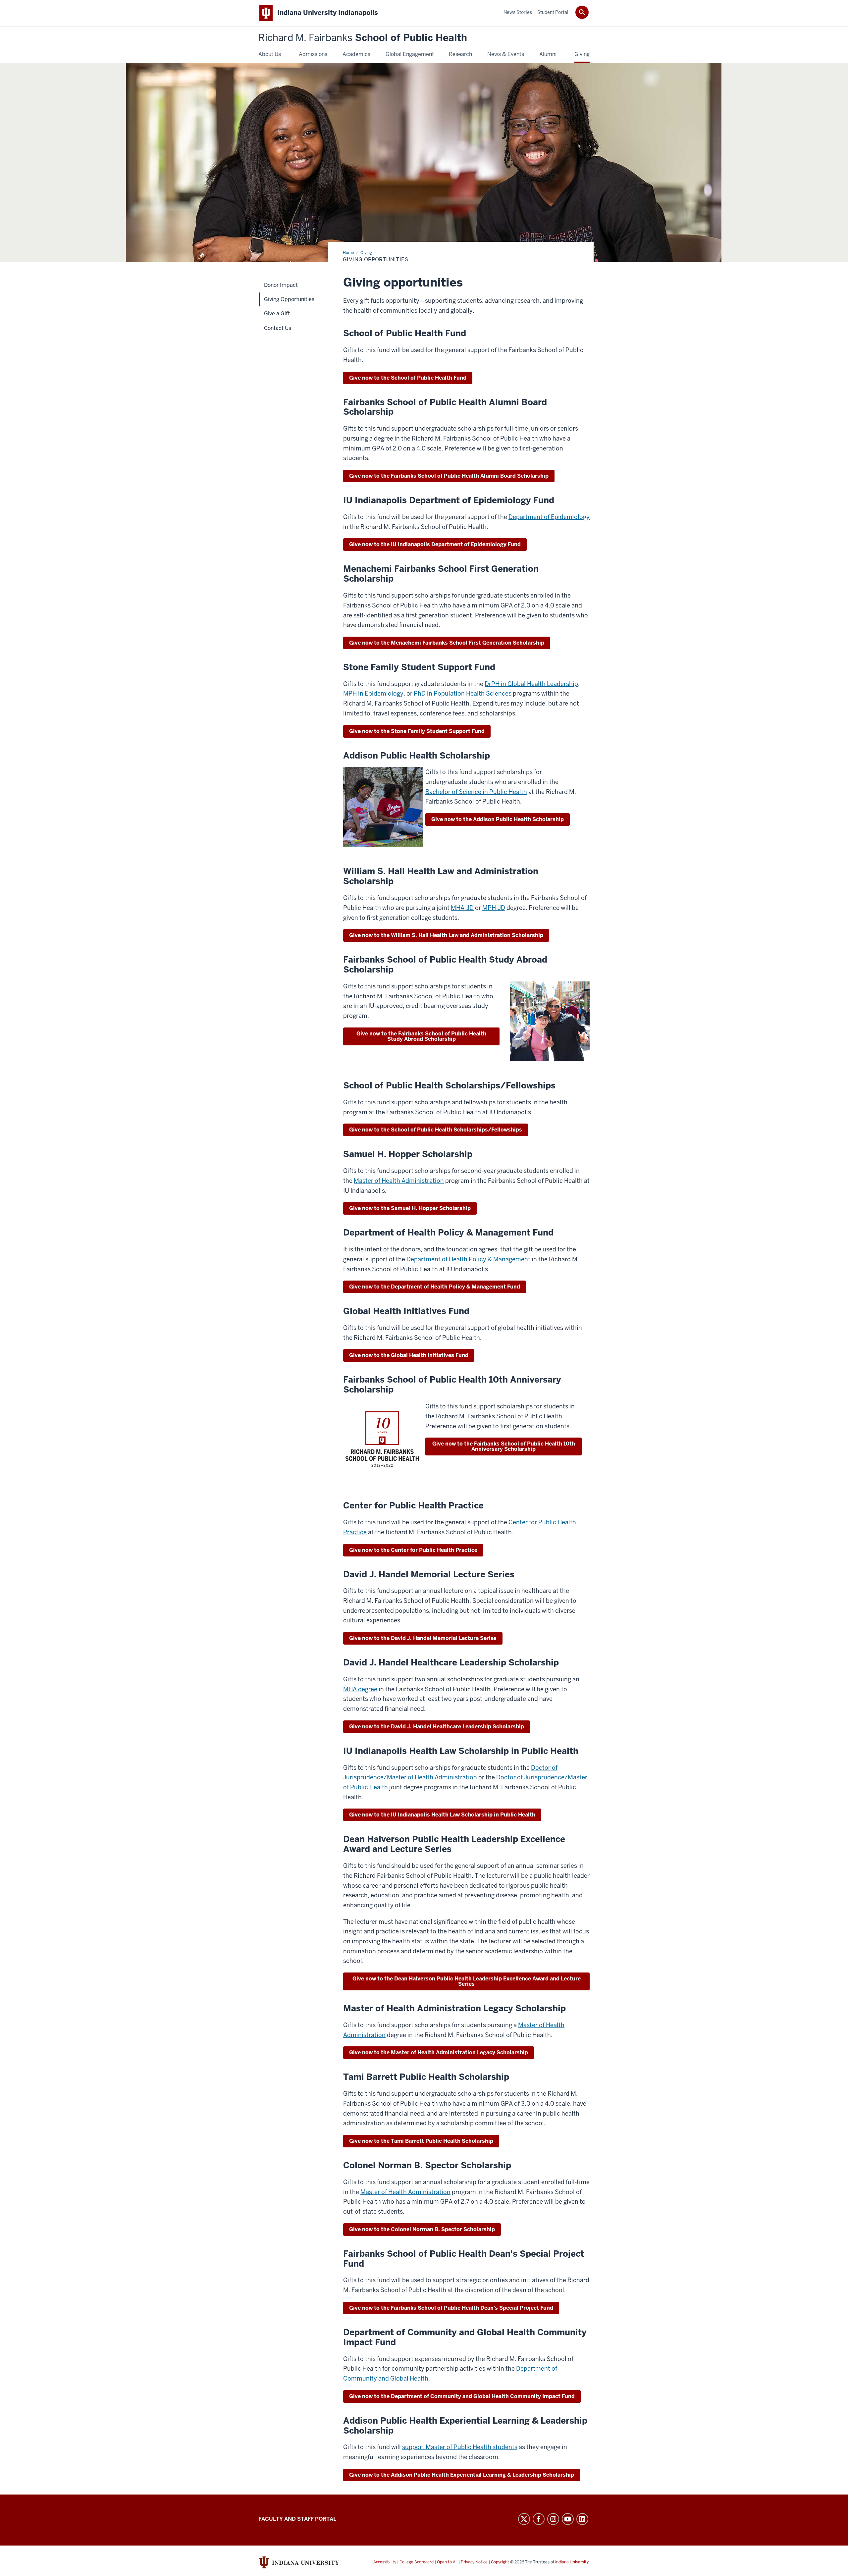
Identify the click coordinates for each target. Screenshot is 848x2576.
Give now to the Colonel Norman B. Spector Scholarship (422, 2229)
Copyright (500, 2562)
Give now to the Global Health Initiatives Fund (409, 1355)
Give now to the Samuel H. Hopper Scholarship (410, 1208)
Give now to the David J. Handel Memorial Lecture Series (423, 1638)
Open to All (447, 2562)
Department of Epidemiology (549, 517)
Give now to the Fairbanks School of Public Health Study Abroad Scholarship (421, 1036)
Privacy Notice (474, 2562)
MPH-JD (494, 908)
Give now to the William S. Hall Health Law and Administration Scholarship (446, 935)
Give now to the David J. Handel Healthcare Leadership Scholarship (437, 1727)
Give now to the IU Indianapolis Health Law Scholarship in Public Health (442, 1815)
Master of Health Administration (399, 1181)
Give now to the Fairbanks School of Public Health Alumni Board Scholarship (449, 476)
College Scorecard (417, 2562)
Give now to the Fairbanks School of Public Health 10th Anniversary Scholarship (504, 1446)
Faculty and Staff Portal (297, 2519)
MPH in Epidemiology (373, 693)
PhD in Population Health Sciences (463, 693)
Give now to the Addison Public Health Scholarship (498, 819)
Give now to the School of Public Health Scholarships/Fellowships (436, 1130)
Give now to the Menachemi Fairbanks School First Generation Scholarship (447, 643)
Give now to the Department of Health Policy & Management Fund (435, 1287)
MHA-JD (462, 908)
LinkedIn (582, 2519)
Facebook (539, 2519)
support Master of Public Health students (460, 2447)
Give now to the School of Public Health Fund (408, 378)
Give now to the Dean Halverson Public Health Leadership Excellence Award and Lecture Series (467, 1981)
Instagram (553, 2519)
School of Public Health (363, 38)
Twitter (524, 2519)
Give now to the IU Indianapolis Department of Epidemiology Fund (435, 544)
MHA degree (360, 1689)
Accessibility (385, 2562)
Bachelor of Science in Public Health (476, 792)
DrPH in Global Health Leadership (531, 684)
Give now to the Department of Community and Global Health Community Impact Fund (462, 2396)
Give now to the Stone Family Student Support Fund (417, 731)
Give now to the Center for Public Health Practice (413, 1550)
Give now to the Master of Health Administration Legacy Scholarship (439, 2052)
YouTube (568, 2519)
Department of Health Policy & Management (468, 1259)
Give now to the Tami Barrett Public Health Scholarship (421, 2141)
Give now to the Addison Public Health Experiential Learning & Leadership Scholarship (462, 2475)
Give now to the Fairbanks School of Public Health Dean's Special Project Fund (451, 2308)
